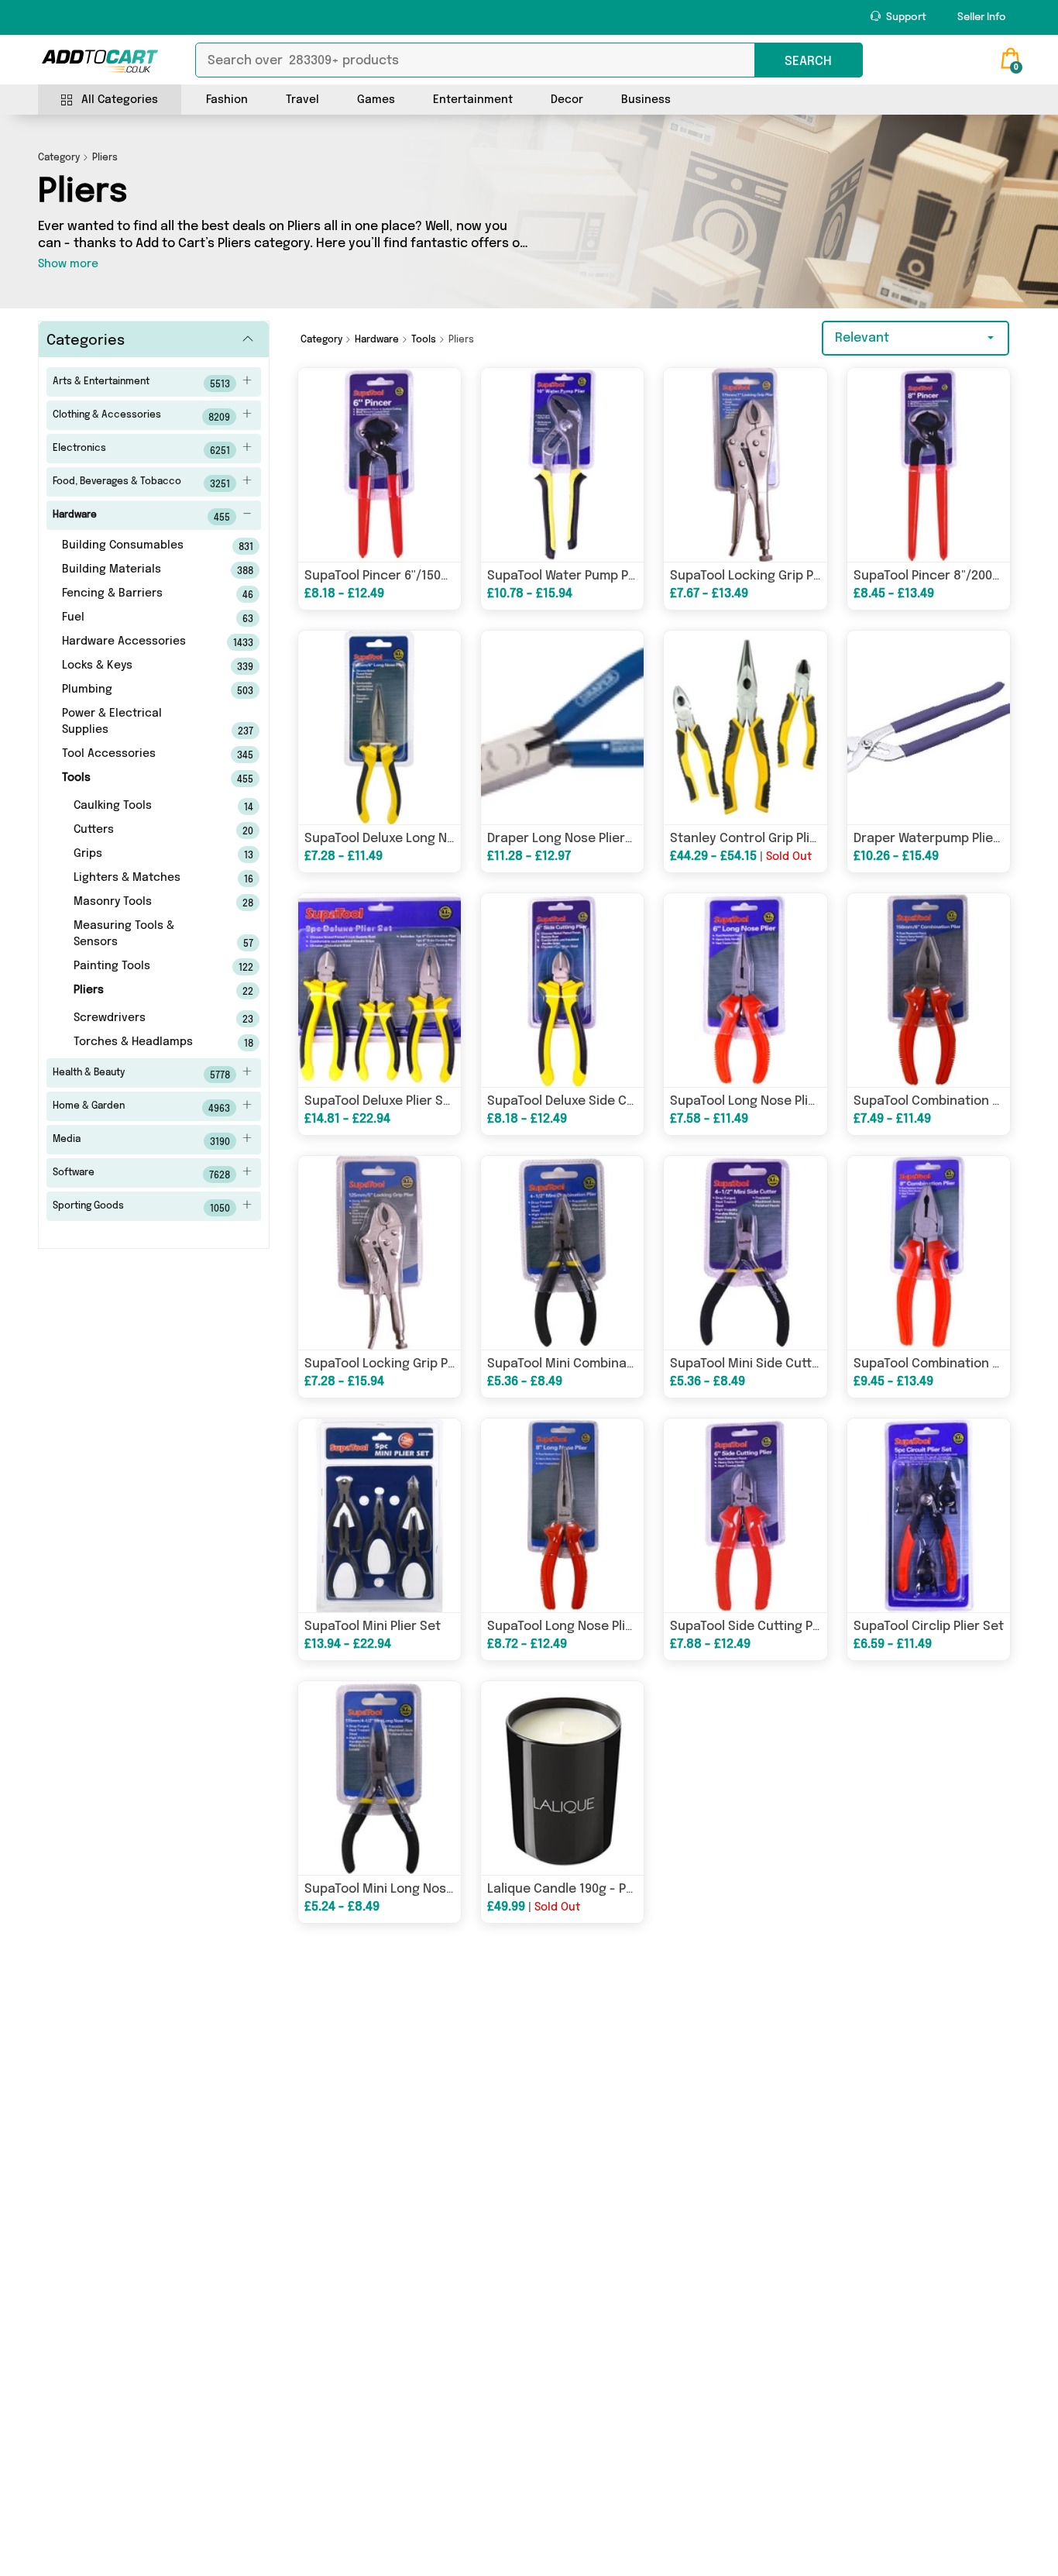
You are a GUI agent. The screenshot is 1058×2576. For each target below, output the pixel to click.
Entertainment (473, 100)
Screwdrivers (142, 1019)
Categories (86, 341)
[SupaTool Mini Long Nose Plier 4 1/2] (380, 1778)
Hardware (141, 517)
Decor (567, 100)
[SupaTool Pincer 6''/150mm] (380, 465)
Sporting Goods (141, 1208)
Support (905, 17)
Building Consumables (136, 546)
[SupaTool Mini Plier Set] (380, 1515)
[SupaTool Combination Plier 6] (929, 990)
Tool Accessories (136, 755)
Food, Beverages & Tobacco (141, 483)
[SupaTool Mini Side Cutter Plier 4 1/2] (745, 1253)
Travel (302, 100)
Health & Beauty (141, 1075)
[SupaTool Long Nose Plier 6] (745, 990)
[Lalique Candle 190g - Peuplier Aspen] (562, 1778)
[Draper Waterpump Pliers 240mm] (929, 727)
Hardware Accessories (136, 642)
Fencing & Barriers (136, 594)
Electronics (141, 450)
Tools (136, 779)
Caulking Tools (142, 807)
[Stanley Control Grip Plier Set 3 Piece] (745, 727)
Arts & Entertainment (141, 383)
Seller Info (982, 17)
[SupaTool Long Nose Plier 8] (562, 1515)
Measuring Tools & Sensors (142, 935)
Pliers (142, 991)
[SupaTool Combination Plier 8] (929, 1253)
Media (141, 1141)
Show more (68, 264)
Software (141, 1175)
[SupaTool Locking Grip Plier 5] (380, 1253)
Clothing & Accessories (141, 417)
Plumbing (136, 690)
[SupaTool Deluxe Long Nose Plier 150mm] (380, 727)
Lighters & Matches (142, 879)
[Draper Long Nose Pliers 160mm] (562, 727)
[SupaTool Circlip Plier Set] (929, 1515)
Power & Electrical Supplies (136, 722)
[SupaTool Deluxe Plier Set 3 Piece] (380, 990)
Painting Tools (142, 967)
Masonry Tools (142, 903)
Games (376, 100)
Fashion (227, 100)
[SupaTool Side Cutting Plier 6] (745, 1515)
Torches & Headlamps (142, 1043)
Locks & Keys (136, 666)
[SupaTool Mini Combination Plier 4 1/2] (562, 1253)
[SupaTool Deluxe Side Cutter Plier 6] (562, 990)
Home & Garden (141, 1108)
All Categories (120, 100)
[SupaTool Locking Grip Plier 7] (745, 465)
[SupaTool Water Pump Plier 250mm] (562, 465)
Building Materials (136, 570)
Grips (142, 855)
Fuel (136, 618)
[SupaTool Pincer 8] (929, 465)
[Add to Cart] (100, 61)
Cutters (142, 831)
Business (646, 100)
